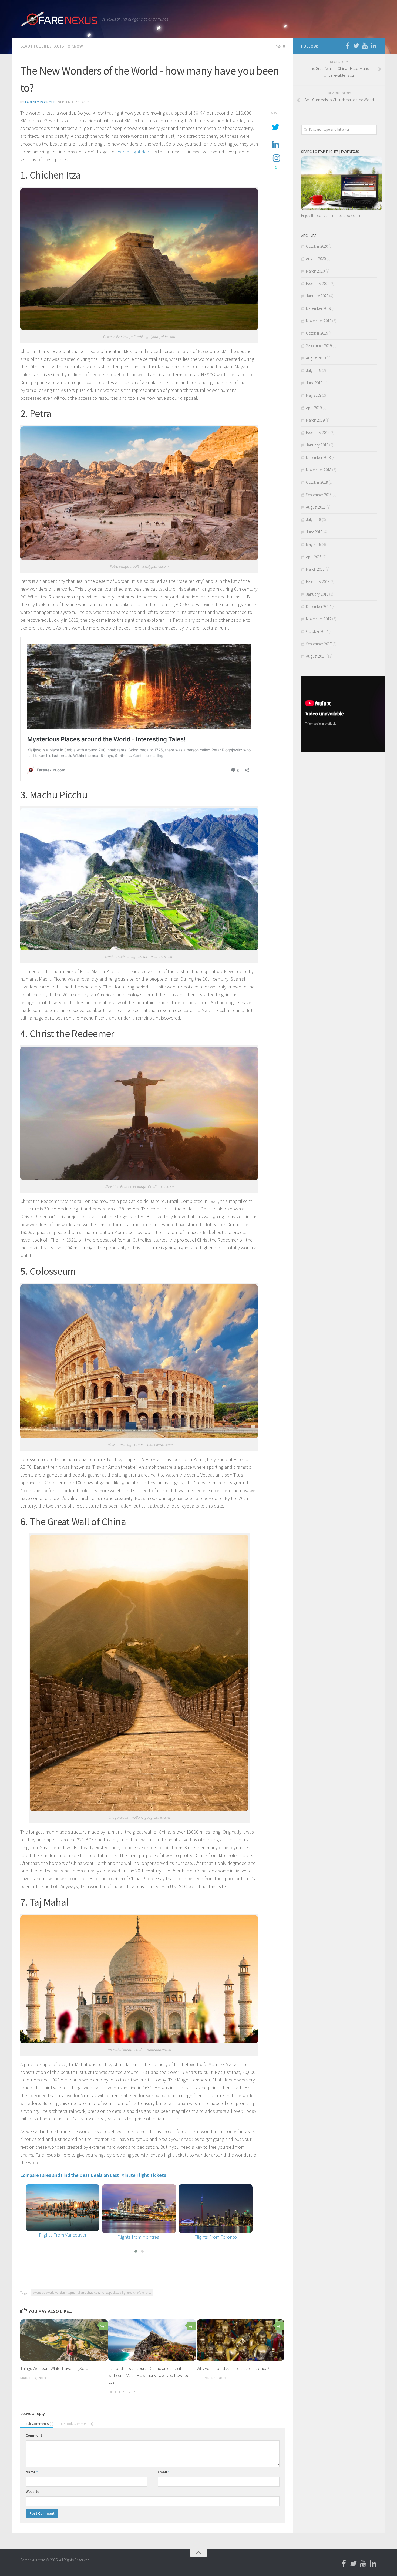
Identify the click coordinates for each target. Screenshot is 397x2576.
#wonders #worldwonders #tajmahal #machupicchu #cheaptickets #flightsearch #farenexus (92, 2293)
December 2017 (318, 606)
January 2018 (317, 594)
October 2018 (317, 482)
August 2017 (316, 656)
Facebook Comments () (75, 2424)
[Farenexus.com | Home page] (59, 19)
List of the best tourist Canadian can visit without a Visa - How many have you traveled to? (149, 2375)
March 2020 (315, 271)
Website (32, 2491)
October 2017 (317, 631)
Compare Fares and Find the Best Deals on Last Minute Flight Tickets (94, 2175)
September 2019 (319, 346)
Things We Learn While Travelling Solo (54, 2368)
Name (32, 2472)
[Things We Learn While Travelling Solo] (64, 2340)
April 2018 (314, 557)
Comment (34, 2435)
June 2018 (314, 532)
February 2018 (318, 582)
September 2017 (319, 644)
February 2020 (318, 283)
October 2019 (317, 333)
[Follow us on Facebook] (348, 46)
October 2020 (317, 246)
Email (164, 2472)
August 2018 (316, 507)
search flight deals (134, 152)
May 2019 (314, 395)
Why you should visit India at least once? (233, 2368)
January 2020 (317, 296)
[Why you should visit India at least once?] (240, 2340)
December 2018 (318, 457)
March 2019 (315, 420)
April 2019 (314, 408)
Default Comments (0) (37, 2424)
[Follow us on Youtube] (365, 46)
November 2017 (319, 619)
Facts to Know (68, 46)
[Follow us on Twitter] (356, 46)
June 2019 (314, 383)
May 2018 (314, 544)
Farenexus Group (40, 102)
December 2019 (318, 308)
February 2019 (318, 433)
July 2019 (314, 370)
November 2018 (319, 470)
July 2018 (314, 519)
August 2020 (316, 259)
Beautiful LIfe (35, 46)
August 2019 (316, 358)
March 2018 (315, 569)
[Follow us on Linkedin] (374, 46)
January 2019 (317, 445)
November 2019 (319, 321)
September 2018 (319, 495)
